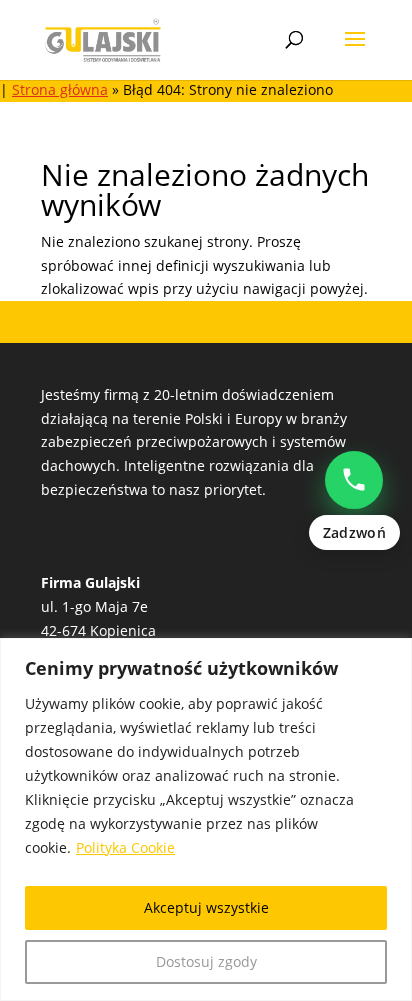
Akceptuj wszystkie (206, 907)
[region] (206, 819)
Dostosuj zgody (206, 961)
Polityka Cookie (125, 847)
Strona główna (60, 89)
